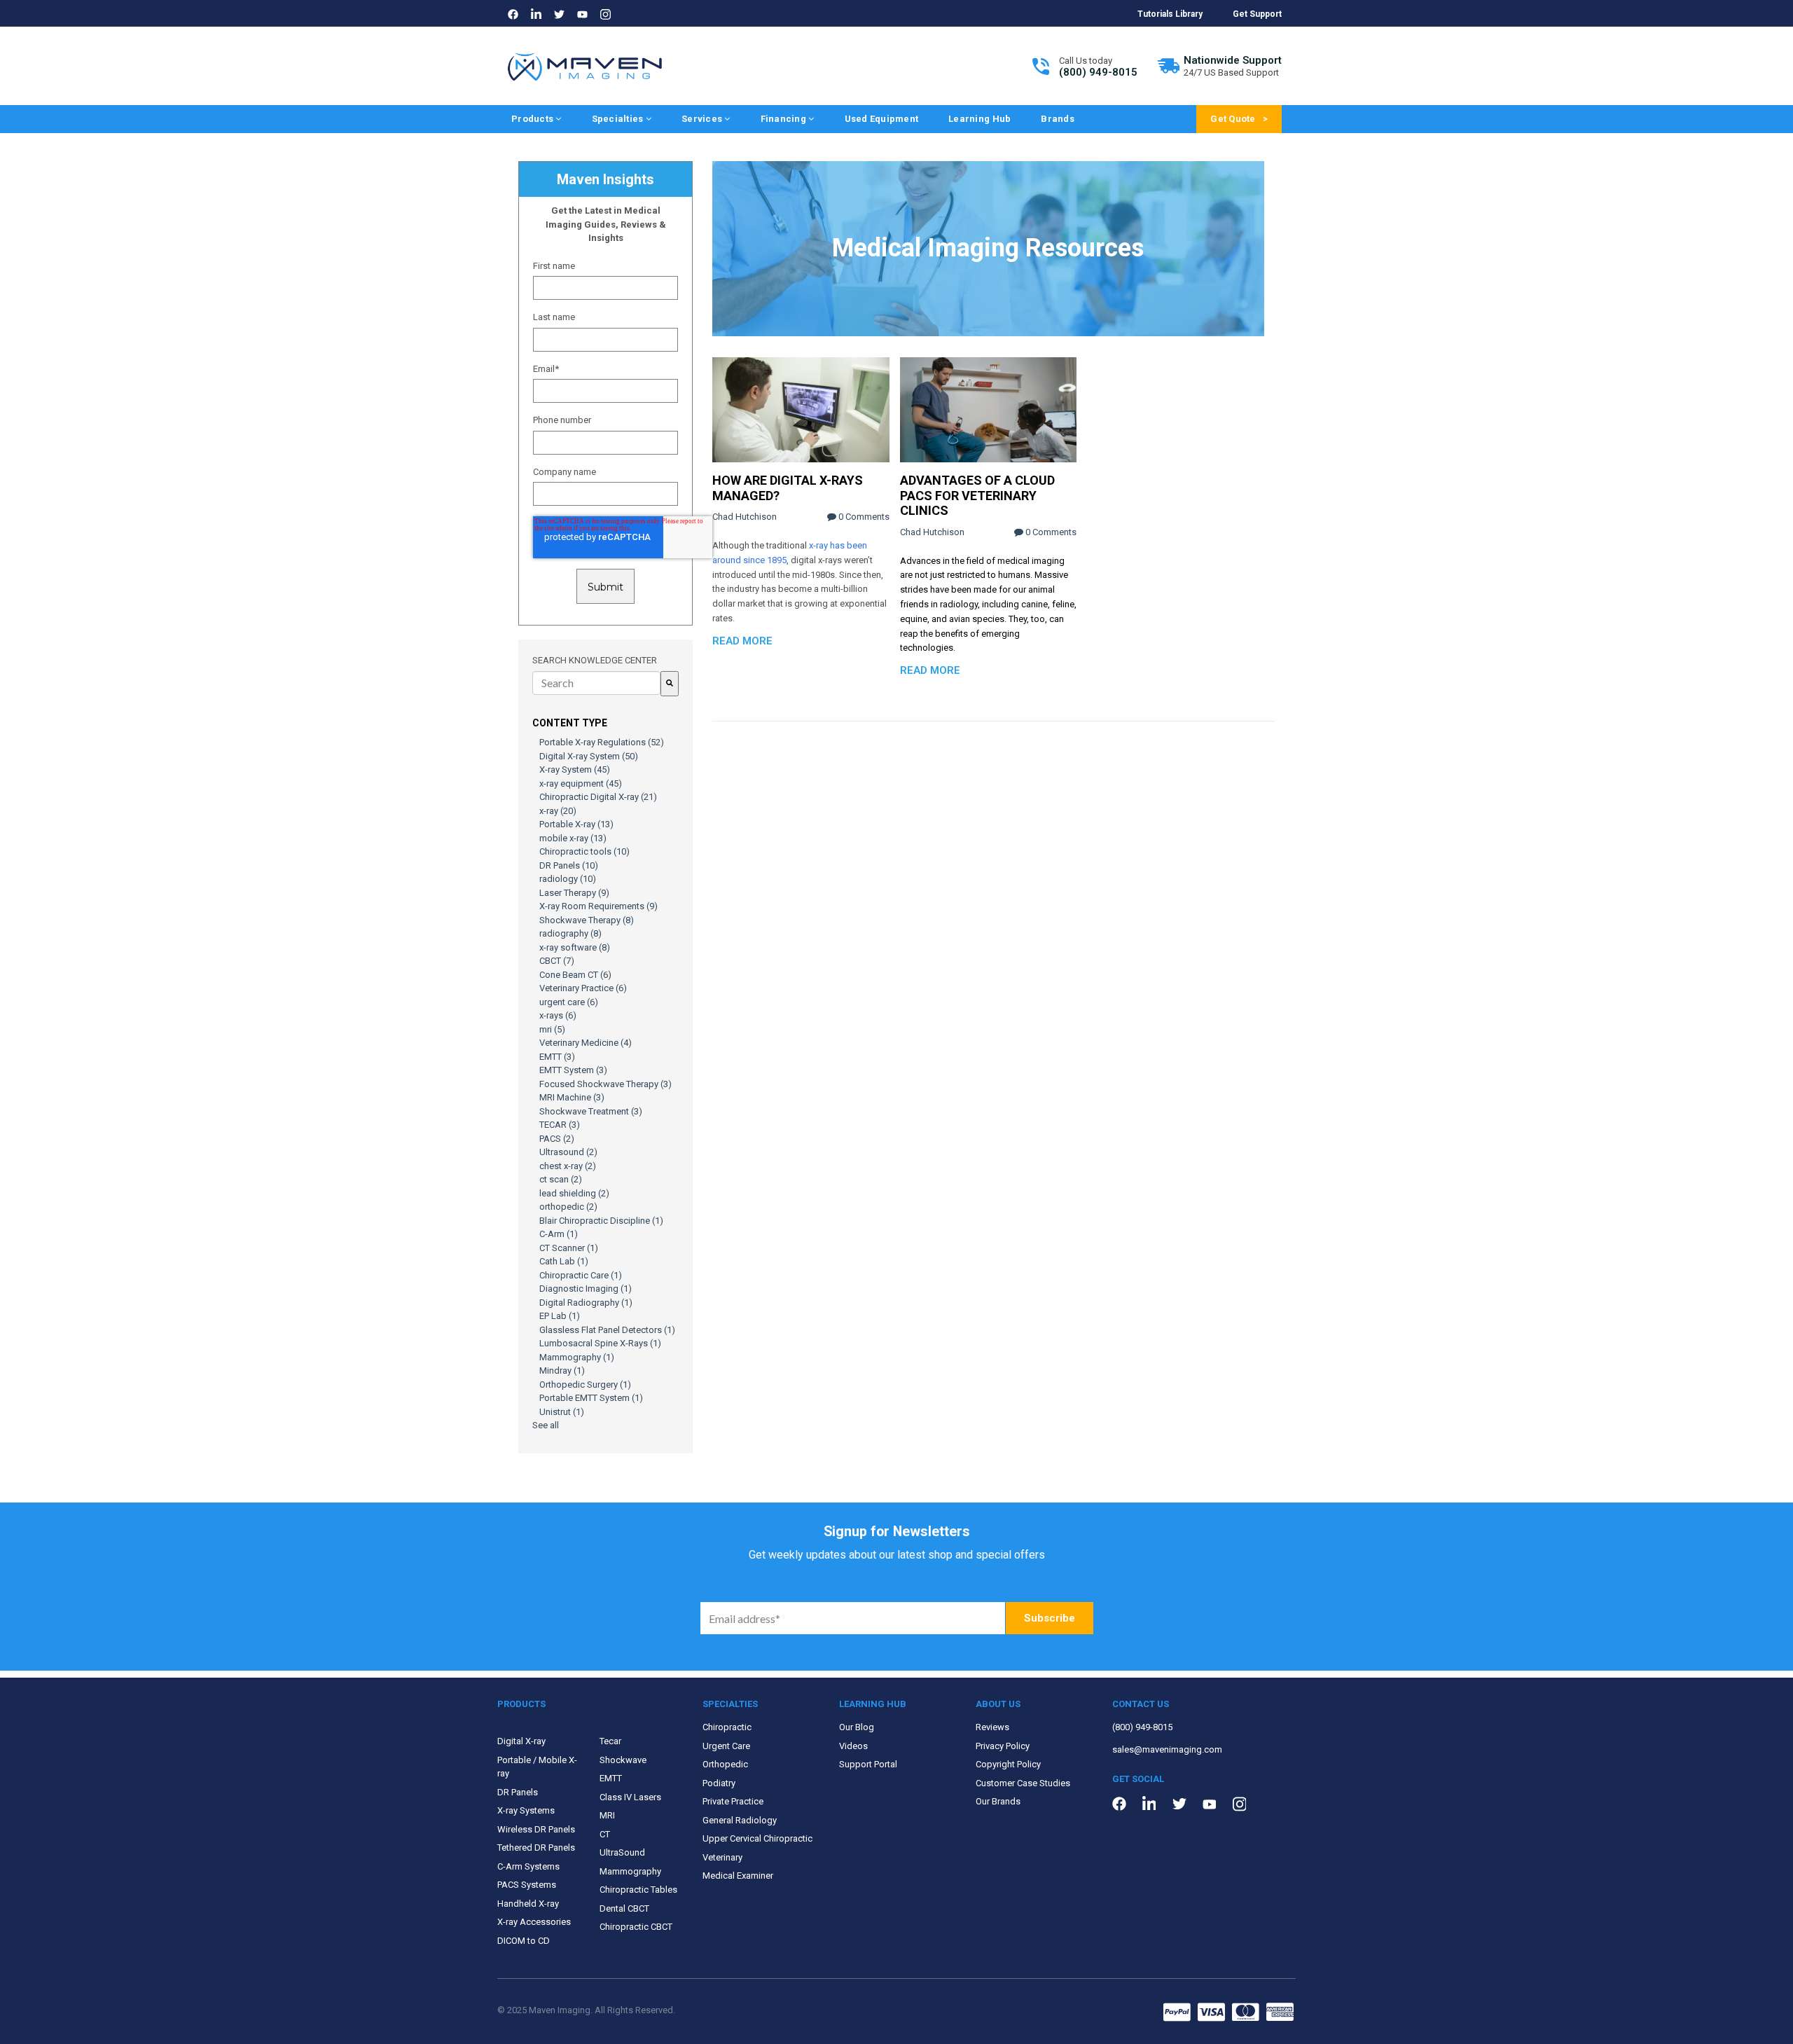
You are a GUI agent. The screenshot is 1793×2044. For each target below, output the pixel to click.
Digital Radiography (586, 1303)
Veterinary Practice (583, 988)
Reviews (992, 1727)
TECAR (560, 1125)
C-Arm (559, 1234)
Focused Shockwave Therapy (605, 1084)
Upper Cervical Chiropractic (757, 1838)
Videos (853, 1746)
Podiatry (719, 1783)
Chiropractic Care (581, 1275)
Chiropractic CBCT (636, 1927)
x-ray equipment (581, 783)
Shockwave (623, 1760)
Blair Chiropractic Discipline (601, 1221)
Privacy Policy (1003, 1746)
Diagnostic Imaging (586, 1289)
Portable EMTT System (591, 1398)
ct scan (561, 1179)
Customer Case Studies (1023, 1783)
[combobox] (596, 683)
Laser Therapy (574, 893)
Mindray (562, 1370)
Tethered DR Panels (536, 1848)
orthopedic (568, 1207)
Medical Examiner (738, 1876)
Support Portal (868, 1764)
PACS (557, 1139)
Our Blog (857, 1727)
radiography (570, 933)
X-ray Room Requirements (598, 906)
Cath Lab (564, 1261)
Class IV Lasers (630, 1797)
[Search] (670, 684)
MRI (607, 1815)
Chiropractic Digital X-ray (598, 797)
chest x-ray (568, 1166)
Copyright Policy (1008, 1764)
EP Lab (560, 1316)
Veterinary (722, 1857)
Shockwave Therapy (587, 920)
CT (605, 1834)
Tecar (610, 1741)
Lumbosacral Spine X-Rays (600, 1343)
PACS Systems (527, 1885)
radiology (568, 879)
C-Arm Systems (528, 1866)
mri (552, 1029)
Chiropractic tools (584, 851)
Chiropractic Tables (638, 1890)
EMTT (557, 1057)
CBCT (557, 961)
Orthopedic (725, 1764)
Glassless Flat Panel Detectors (607, 1330)
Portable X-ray (576, 824)
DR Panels (569, 865)
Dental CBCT (624, 1908)
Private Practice (733, 1801)
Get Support (1257, 14)
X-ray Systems (526, 1810)
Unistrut (562, 1412)
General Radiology (740, 1820)
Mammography (577, 1357)
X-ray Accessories (534, 1922)
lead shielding (574, 1193)
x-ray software (575, 947)
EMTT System (573, 1070)
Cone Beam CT (575, 975)
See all (546, 1425)
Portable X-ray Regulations (602, 742)
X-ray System (575, 769)
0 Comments (863, 517)
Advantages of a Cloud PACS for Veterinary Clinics (977, 495)
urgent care (569, 1002)
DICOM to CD (524, 1941)
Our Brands (998, 1801)
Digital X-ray (521, 1741)
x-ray (558, 811)
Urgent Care (726, 1746)
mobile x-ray (573, 838)
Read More (742, 641)
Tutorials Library (1170, 14)
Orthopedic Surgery (585, 1384)
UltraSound (622, 1852)
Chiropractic (727, 1727)
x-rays (558, 1015)
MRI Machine (572, 1097)
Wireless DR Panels (536, 1829)
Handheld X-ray (528, 1904)
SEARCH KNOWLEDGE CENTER (595, 660)
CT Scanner (569, 1248)
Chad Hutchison (745, 517)
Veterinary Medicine (586, 1043)
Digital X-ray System (589, 756)
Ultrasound (568, 1152)
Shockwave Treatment (591, 1111)
